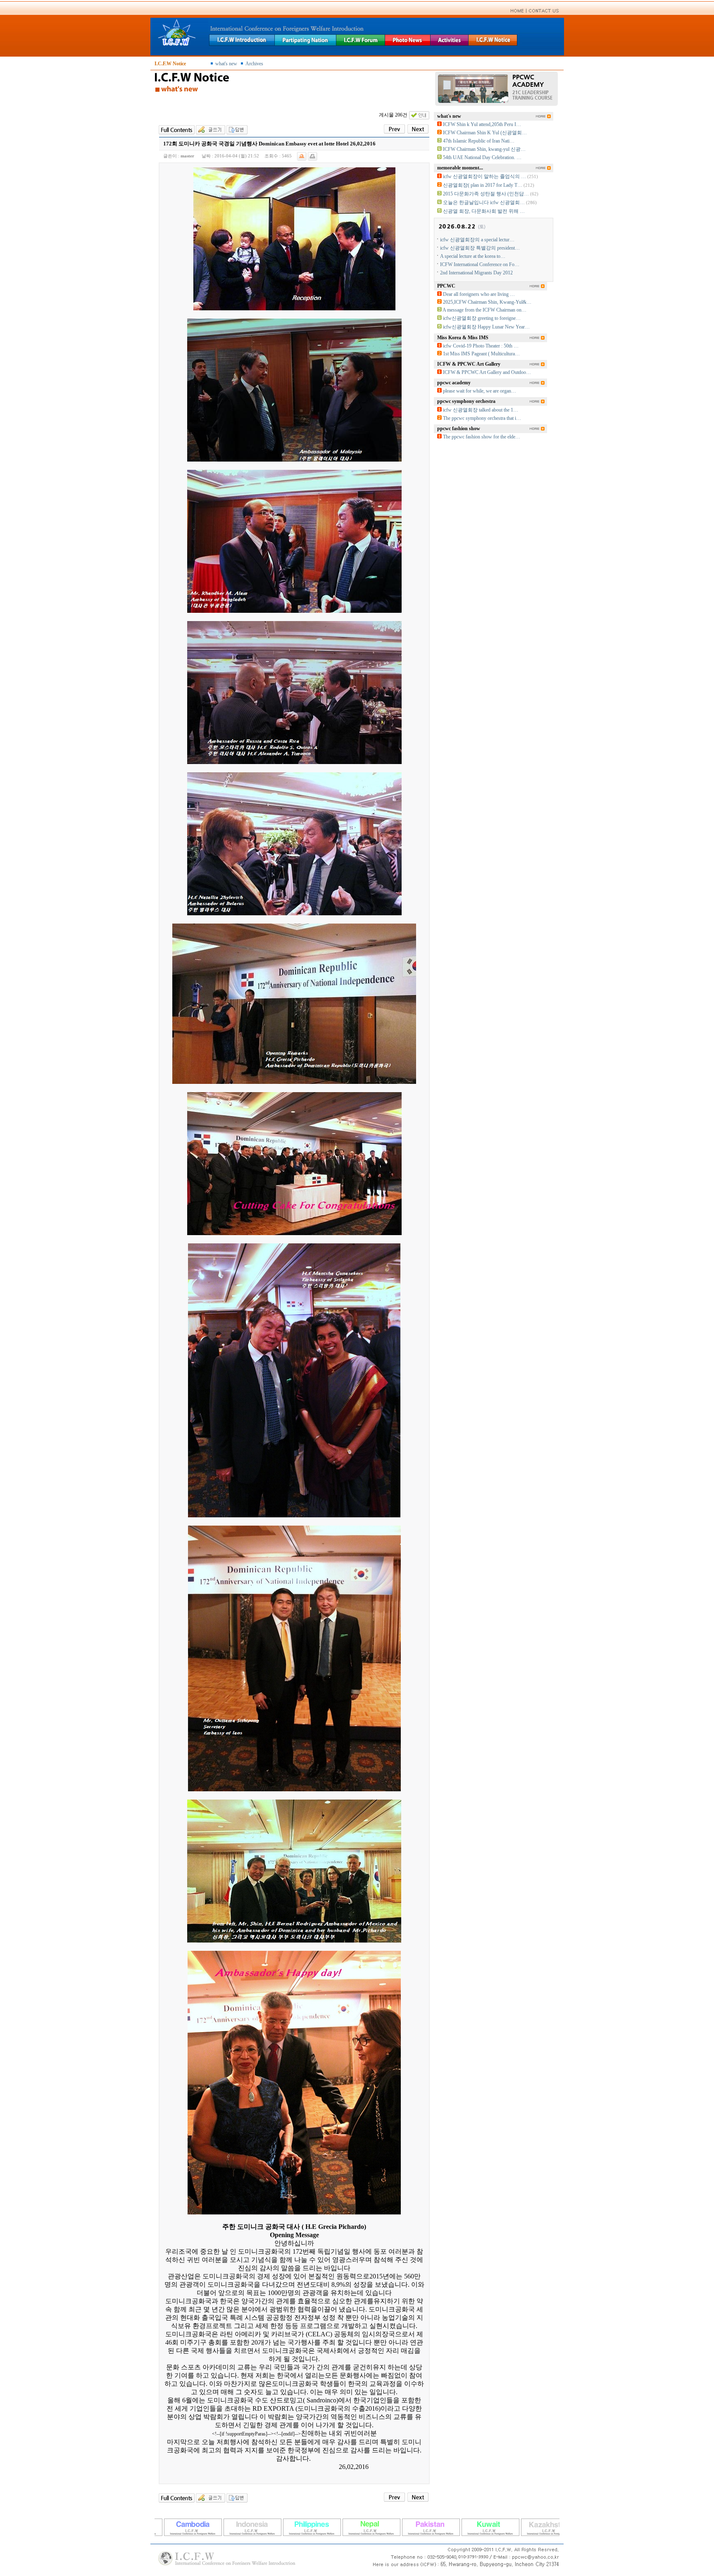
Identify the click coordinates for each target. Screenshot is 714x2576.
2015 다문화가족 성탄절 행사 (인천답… (486, 194)
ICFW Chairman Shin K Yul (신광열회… (485, 133)
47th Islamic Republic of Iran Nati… (479, 141)
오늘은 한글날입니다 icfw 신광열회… (484, 202)
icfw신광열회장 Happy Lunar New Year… (486, 327)
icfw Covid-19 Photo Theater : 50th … (481, 346)
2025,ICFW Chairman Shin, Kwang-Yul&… (487, 302)
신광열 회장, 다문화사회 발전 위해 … (484, 211)
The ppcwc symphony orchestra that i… (482, 418)
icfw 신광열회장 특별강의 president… (480, 248)
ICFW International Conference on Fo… (480, 264)
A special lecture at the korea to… (473, 256)
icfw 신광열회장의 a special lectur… (477, 240)
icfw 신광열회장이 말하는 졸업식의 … (484, 176)
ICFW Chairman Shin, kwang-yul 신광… (484, 149)
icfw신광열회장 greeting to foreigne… (482, 318)
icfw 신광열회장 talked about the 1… (481, 410)
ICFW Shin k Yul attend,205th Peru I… (482, 124)
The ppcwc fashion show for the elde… (482, 437)
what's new (226, 64)
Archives (254, 64)
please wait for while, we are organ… (480, 391)
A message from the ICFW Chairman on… (484, 310)
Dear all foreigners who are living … (479, 294)
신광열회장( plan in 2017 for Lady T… (483, 185)
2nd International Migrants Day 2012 (476, 273)
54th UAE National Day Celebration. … (482, 157)
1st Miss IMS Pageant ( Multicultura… (481, 354)
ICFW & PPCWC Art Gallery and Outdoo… (487, 372)
